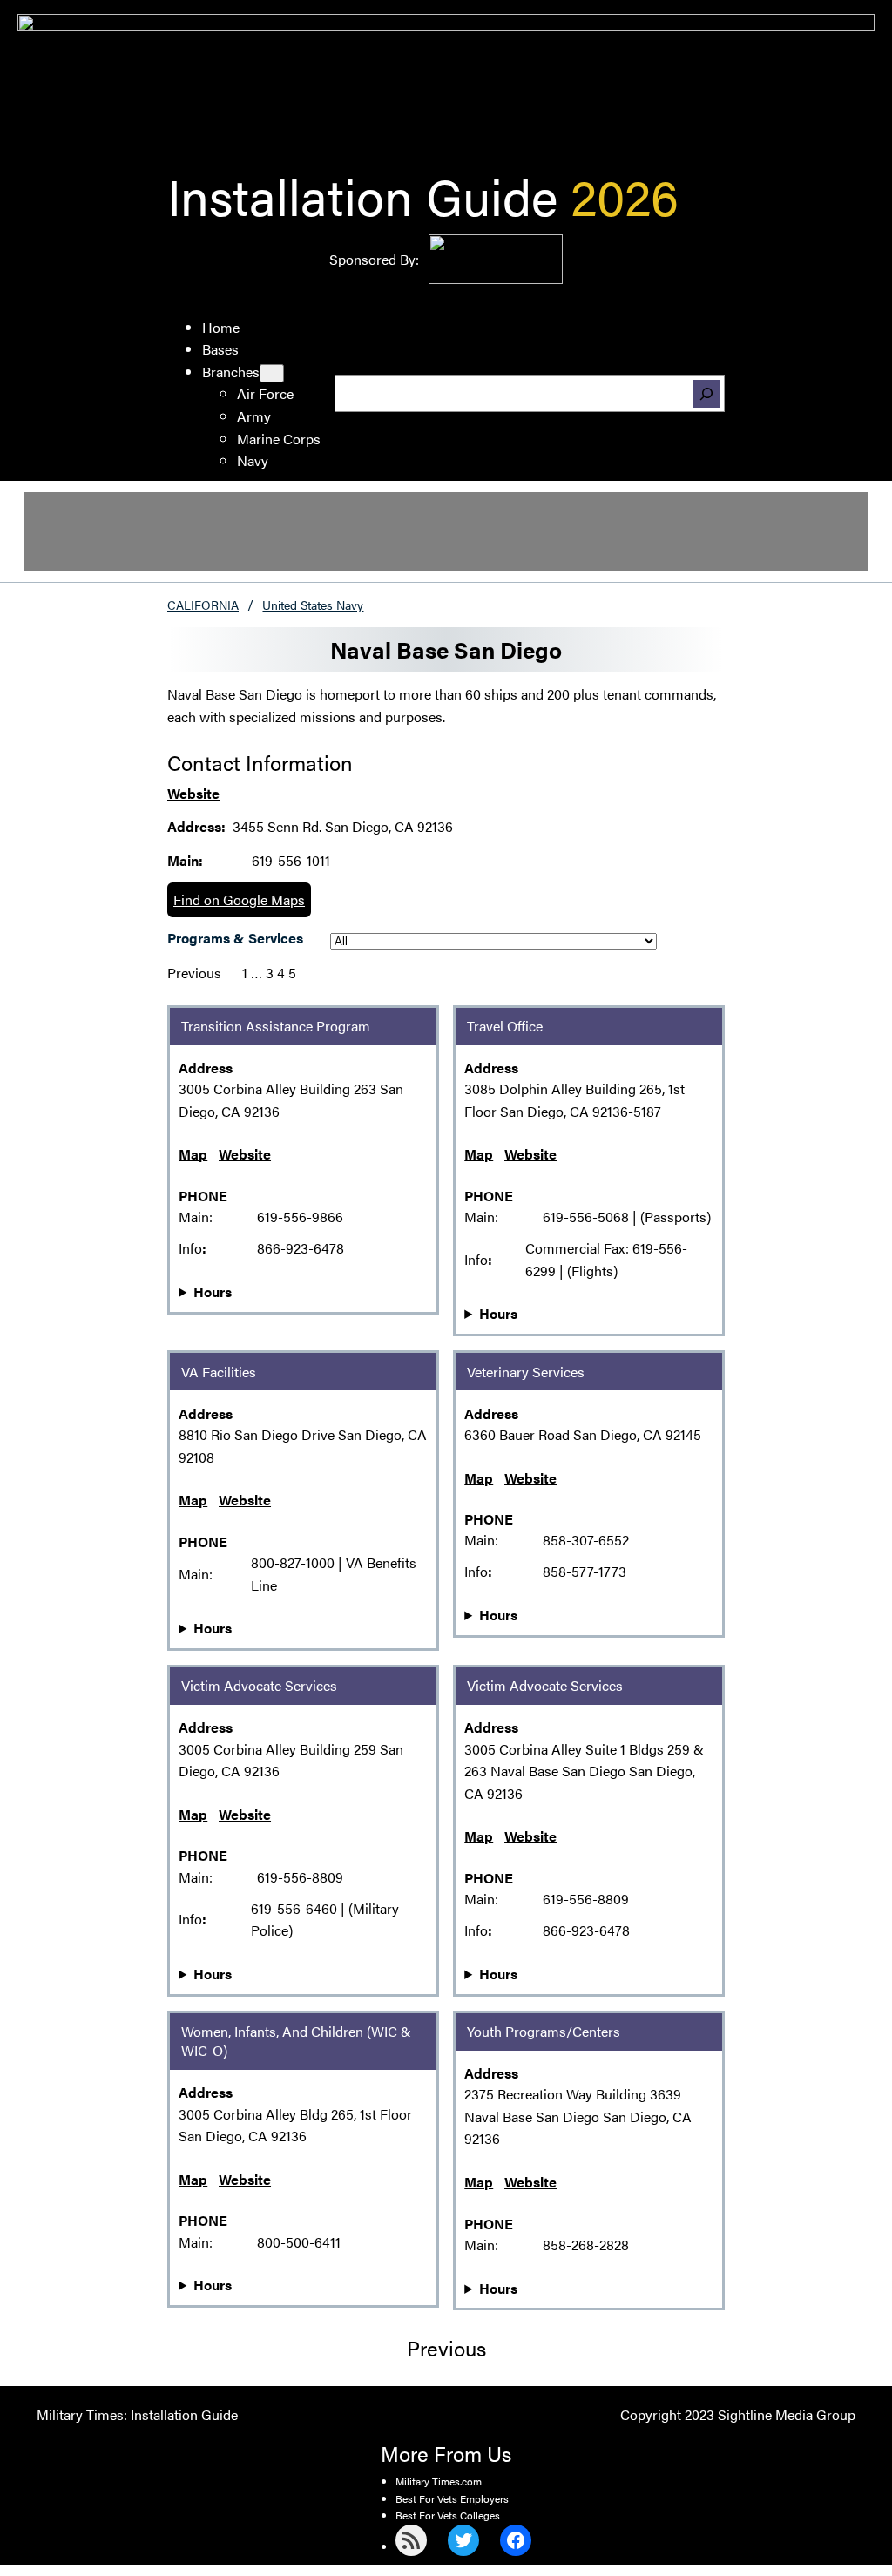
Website (193, 793)
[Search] (706, 394)
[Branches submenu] (272, 373)
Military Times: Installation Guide (137, 2414)
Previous (194, 973)
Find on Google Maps (239, 899)
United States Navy (313, 605)
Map (193, 1154)
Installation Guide (362, 195)
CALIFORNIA (203, 605)
